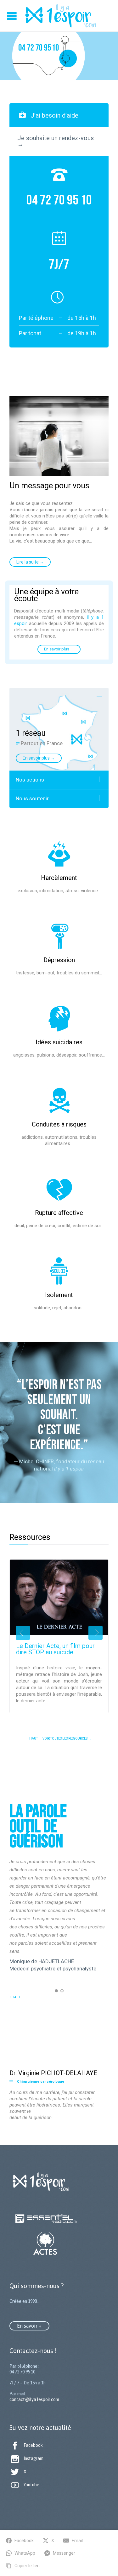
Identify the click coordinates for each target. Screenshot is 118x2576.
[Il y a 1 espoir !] (61, 16)
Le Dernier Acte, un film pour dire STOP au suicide (55, 1649)
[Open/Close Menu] (13, 16)
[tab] (59, 115)
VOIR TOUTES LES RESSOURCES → (67, 1739)
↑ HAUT (32, 1739)
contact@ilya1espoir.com (34, 2399)
